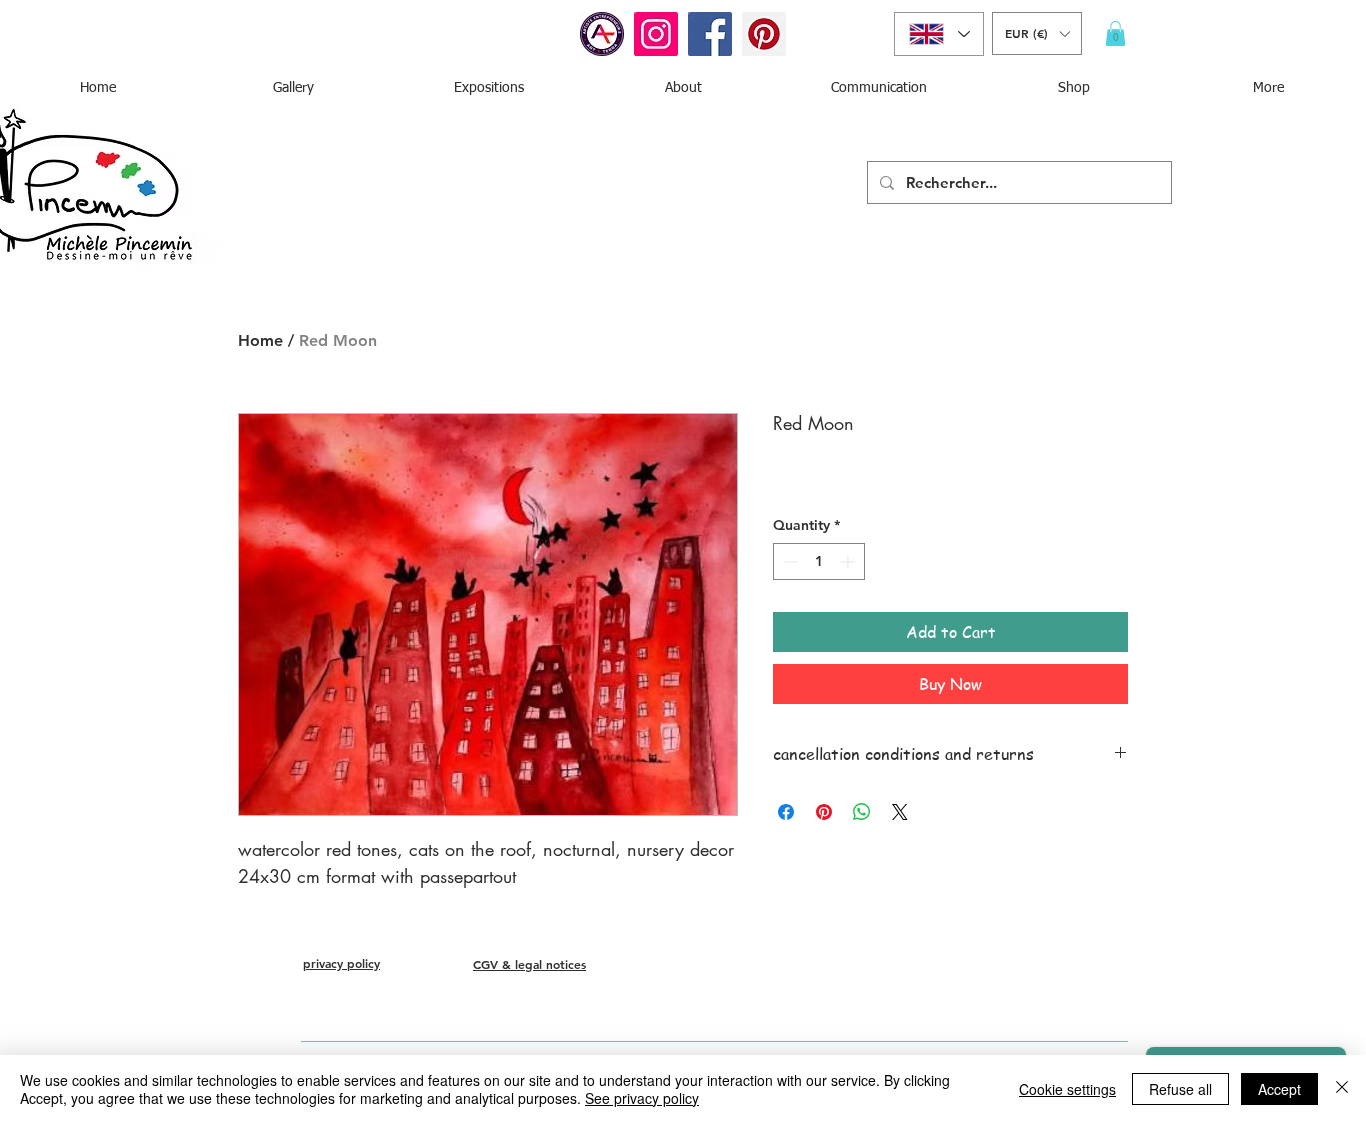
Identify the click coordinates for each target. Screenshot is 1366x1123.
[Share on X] (900, 812)
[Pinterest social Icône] (764, 34)
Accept (1279, 1089)
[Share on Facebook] (786, 812)
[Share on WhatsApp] (862, 812)
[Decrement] (788, 561)
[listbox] (1037, 33)
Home (260, 340)
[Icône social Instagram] (656, 34)
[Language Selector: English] (939, 34)
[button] (1037, 33)
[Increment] (849, 561)
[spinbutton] (819, 561)
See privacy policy (642, 1098)
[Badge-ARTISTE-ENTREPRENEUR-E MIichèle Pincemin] (602, 34)
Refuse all (1180, 1089)
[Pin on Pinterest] (824, 812)
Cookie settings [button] (1067, 1089)
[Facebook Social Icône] (710, 34)
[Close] (1342, 1089)
